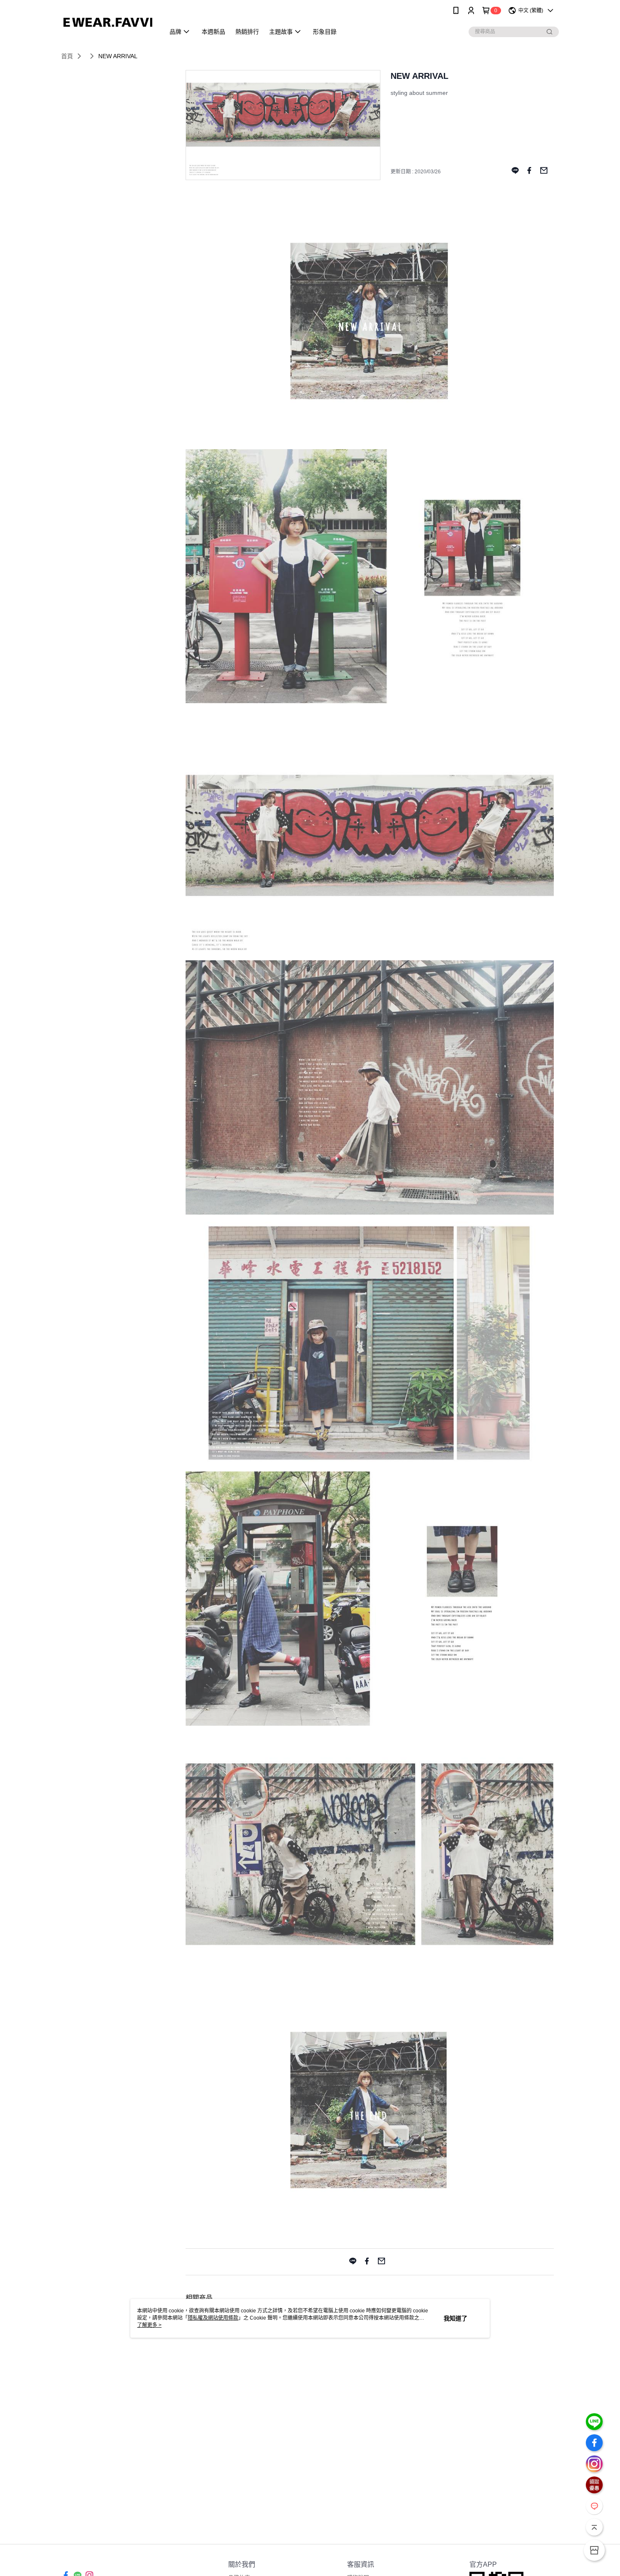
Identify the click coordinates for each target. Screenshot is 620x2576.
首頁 (67, 56)
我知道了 (456, 2318)
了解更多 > (149, 2325)
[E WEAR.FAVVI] (108, 22)
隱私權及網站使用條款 (213, 2318)
